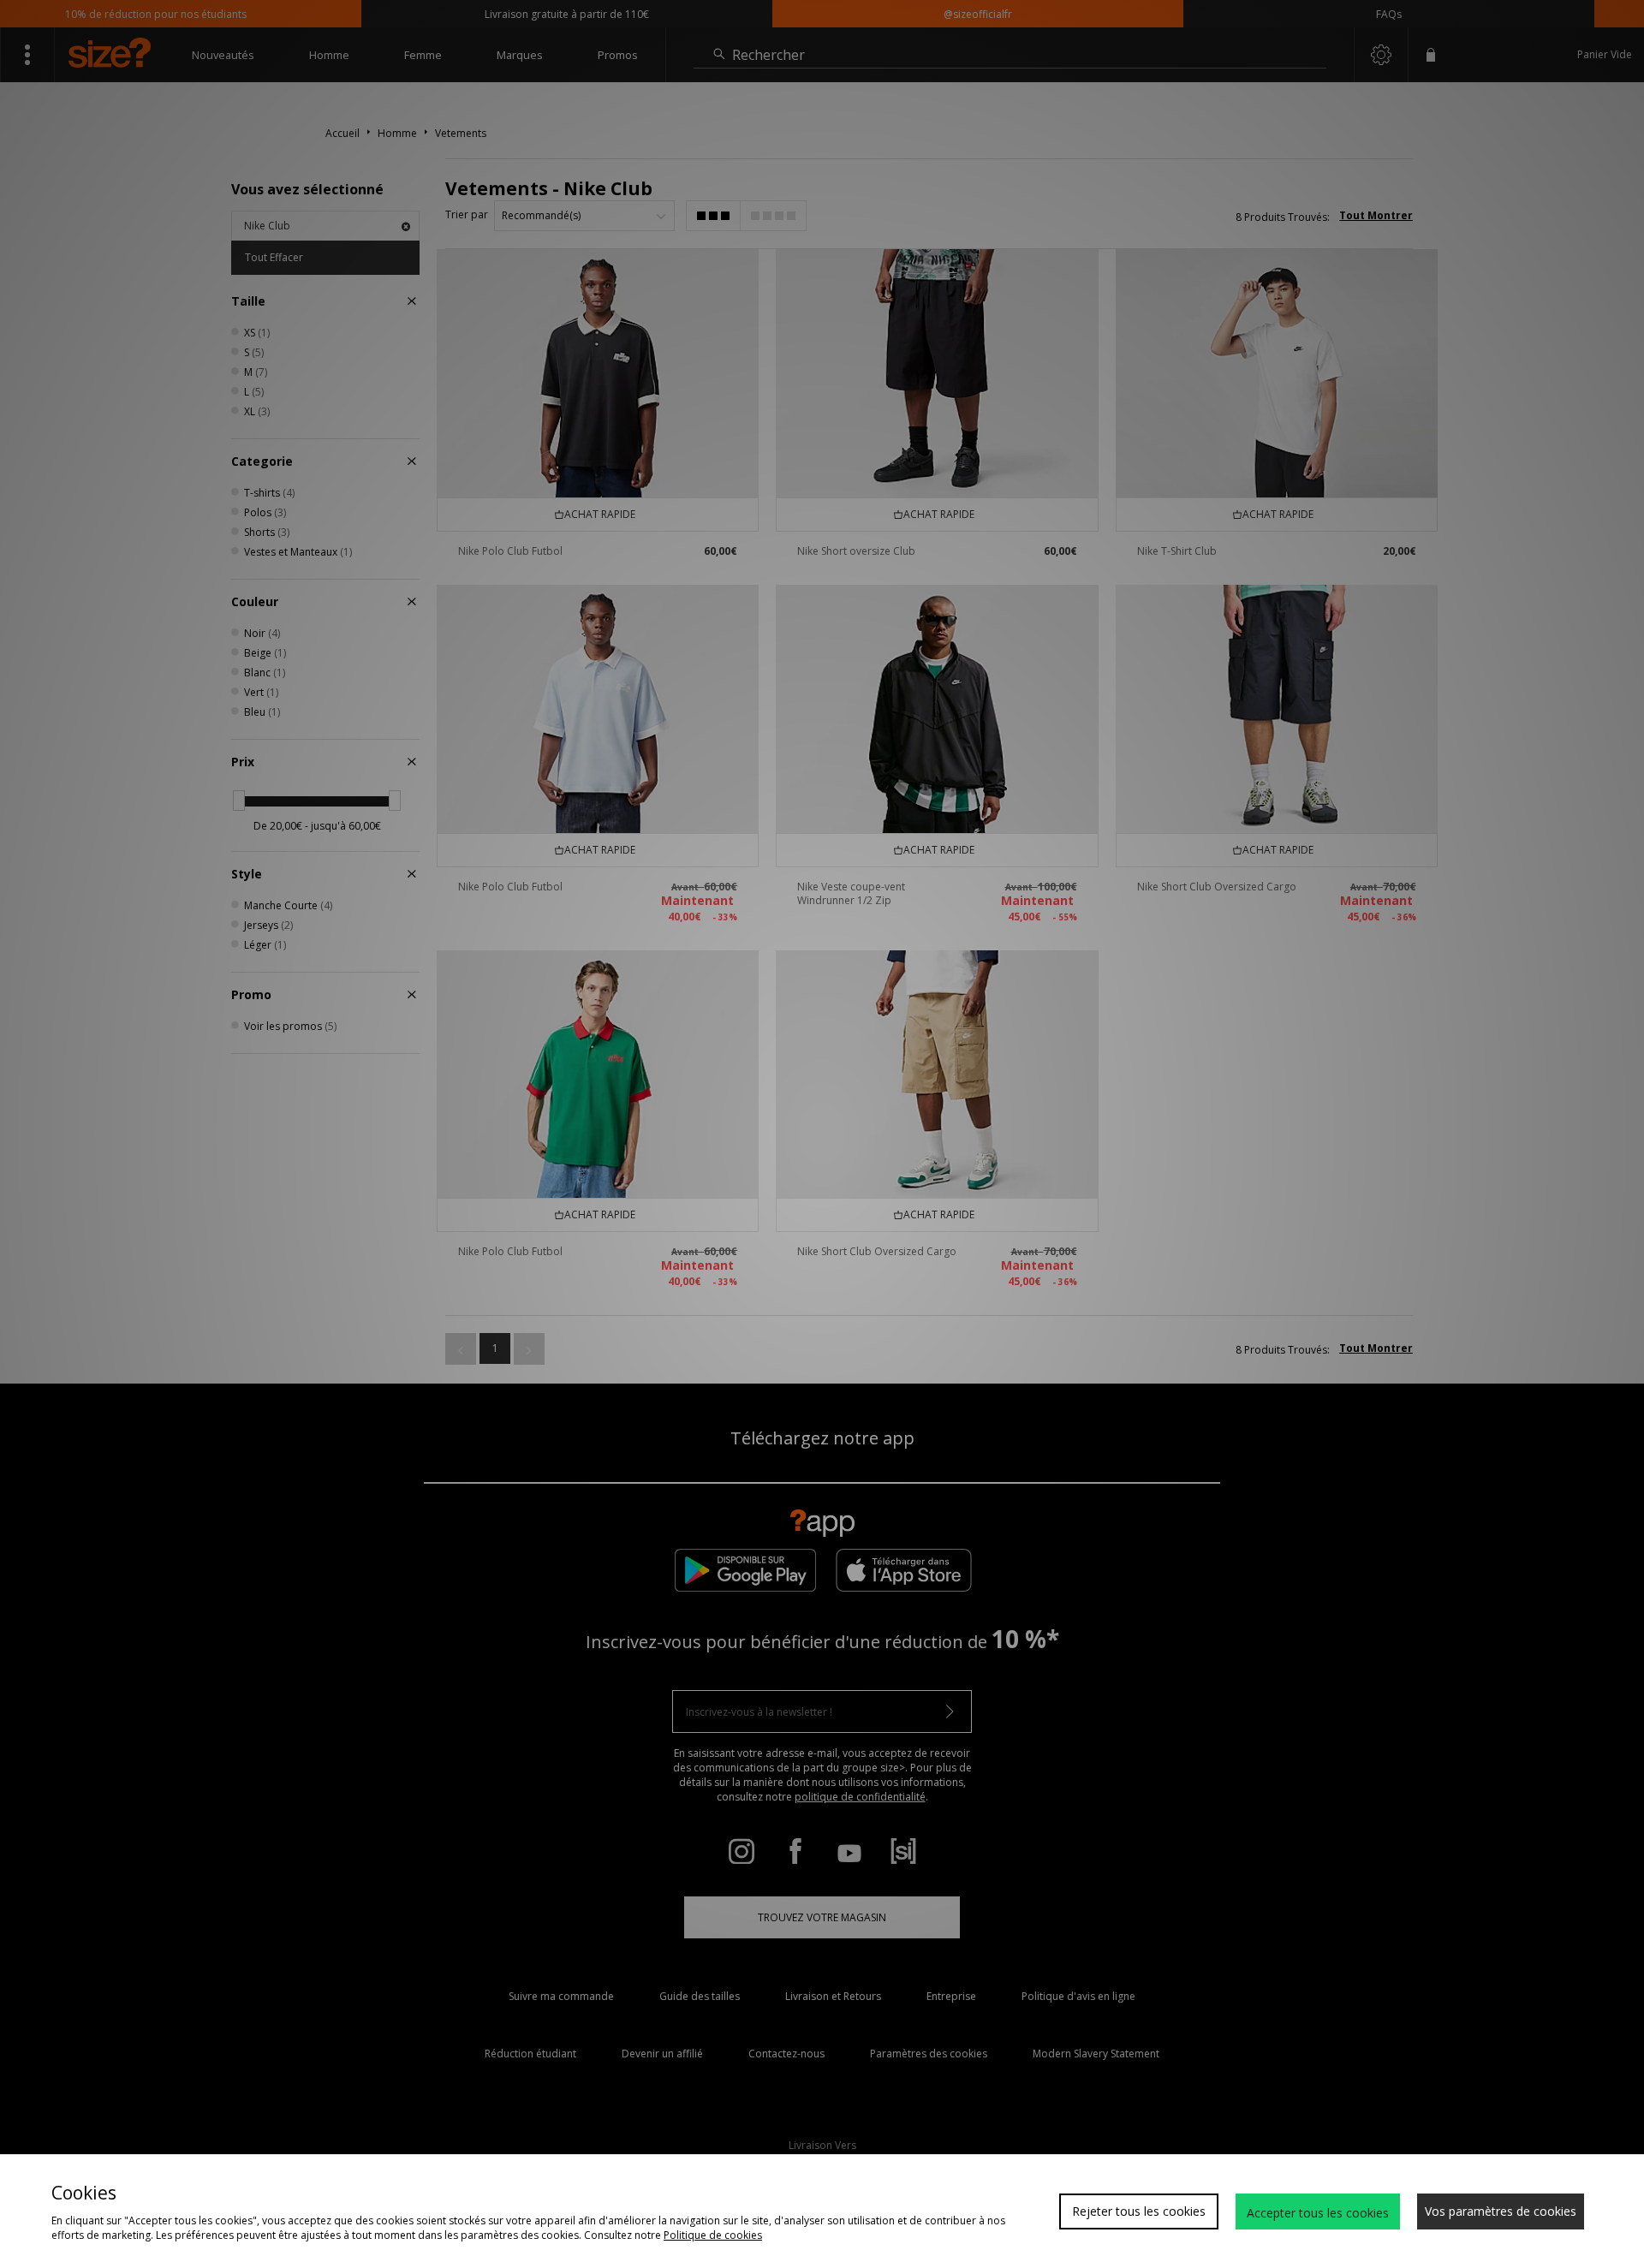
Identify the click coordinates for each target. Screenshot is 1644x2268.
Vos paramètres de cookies (1501, 2211)
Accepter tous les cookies (1318, 2213)
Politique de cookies (713, 2235)
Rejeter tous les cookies (1139, 2211)
